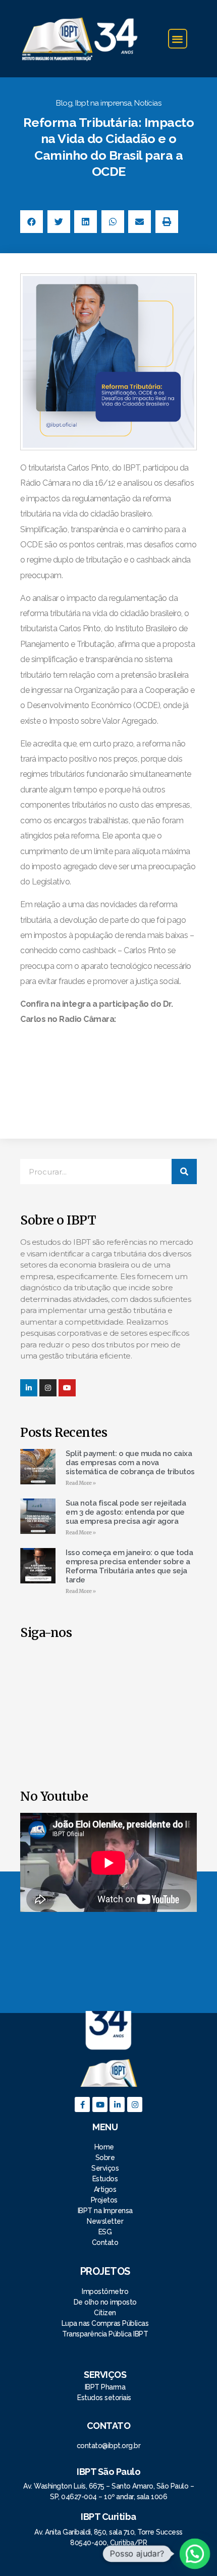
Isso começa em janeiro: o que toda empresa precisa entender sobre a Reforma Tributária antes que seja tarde (129, 1566)
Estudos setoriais (105, 2398)
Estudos (105, 2179)
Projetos (105, 2200)
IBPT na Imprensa (105, 2211)
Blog (64, 103)
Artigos (105, 2189)
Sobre (105, 2158)
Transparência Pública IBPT (105, 2334)
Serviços (105, 2168)
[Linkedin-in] (29, 1388)
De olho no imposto (105, 2302)
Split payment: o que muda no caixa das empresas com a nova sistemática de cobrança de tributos (130, 1463)
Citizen (105, 2313)
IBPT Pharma (105, 2387)
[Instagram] (48, 1388)
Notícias (148, 103)
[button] (178, 39)
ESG (105, 2232)
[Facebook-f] (82, 2104)
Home (105, 2147)
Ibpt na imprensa (103, 103)
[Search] (184, 1172)
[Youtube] (100, 2104)
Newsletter (105, 2221)
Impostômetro (105, 2291)
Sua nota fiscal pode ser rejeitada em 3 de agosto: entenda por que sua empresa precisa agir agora (126, 1512)
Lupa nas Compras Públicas (105, 2323)
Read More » (81, 1483)
